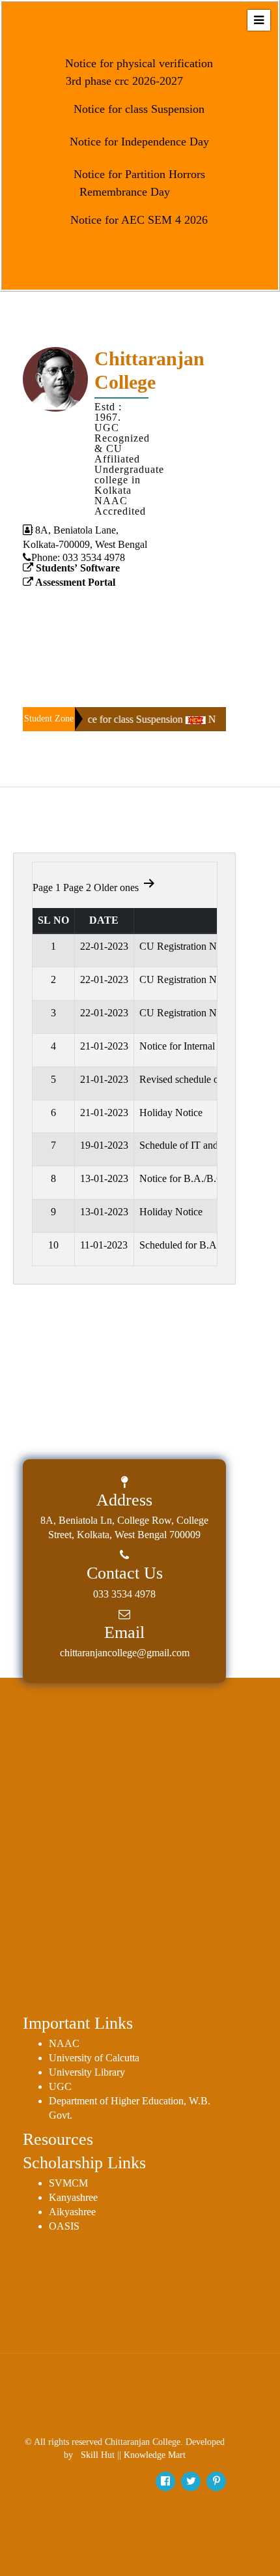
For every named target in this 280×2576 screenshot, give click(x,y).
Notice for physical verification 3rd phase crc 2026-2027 (137, 72)
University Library (87, 2072)
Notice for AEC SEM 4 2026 (137, 220)
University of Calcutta (94, 2058)
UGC (60, 2086)
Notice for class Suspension (137, 109)
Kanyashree (73, 2197)
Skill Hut (98, 2455)
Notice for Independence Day (138, 142)
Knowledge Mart (155, 2455)
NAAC (64, 2043)
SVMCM (68, 2183)
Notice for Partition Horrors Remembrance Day (138, 183)
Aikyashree (72, 2212)
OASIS (64, 2226)
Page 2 (77, 887)
